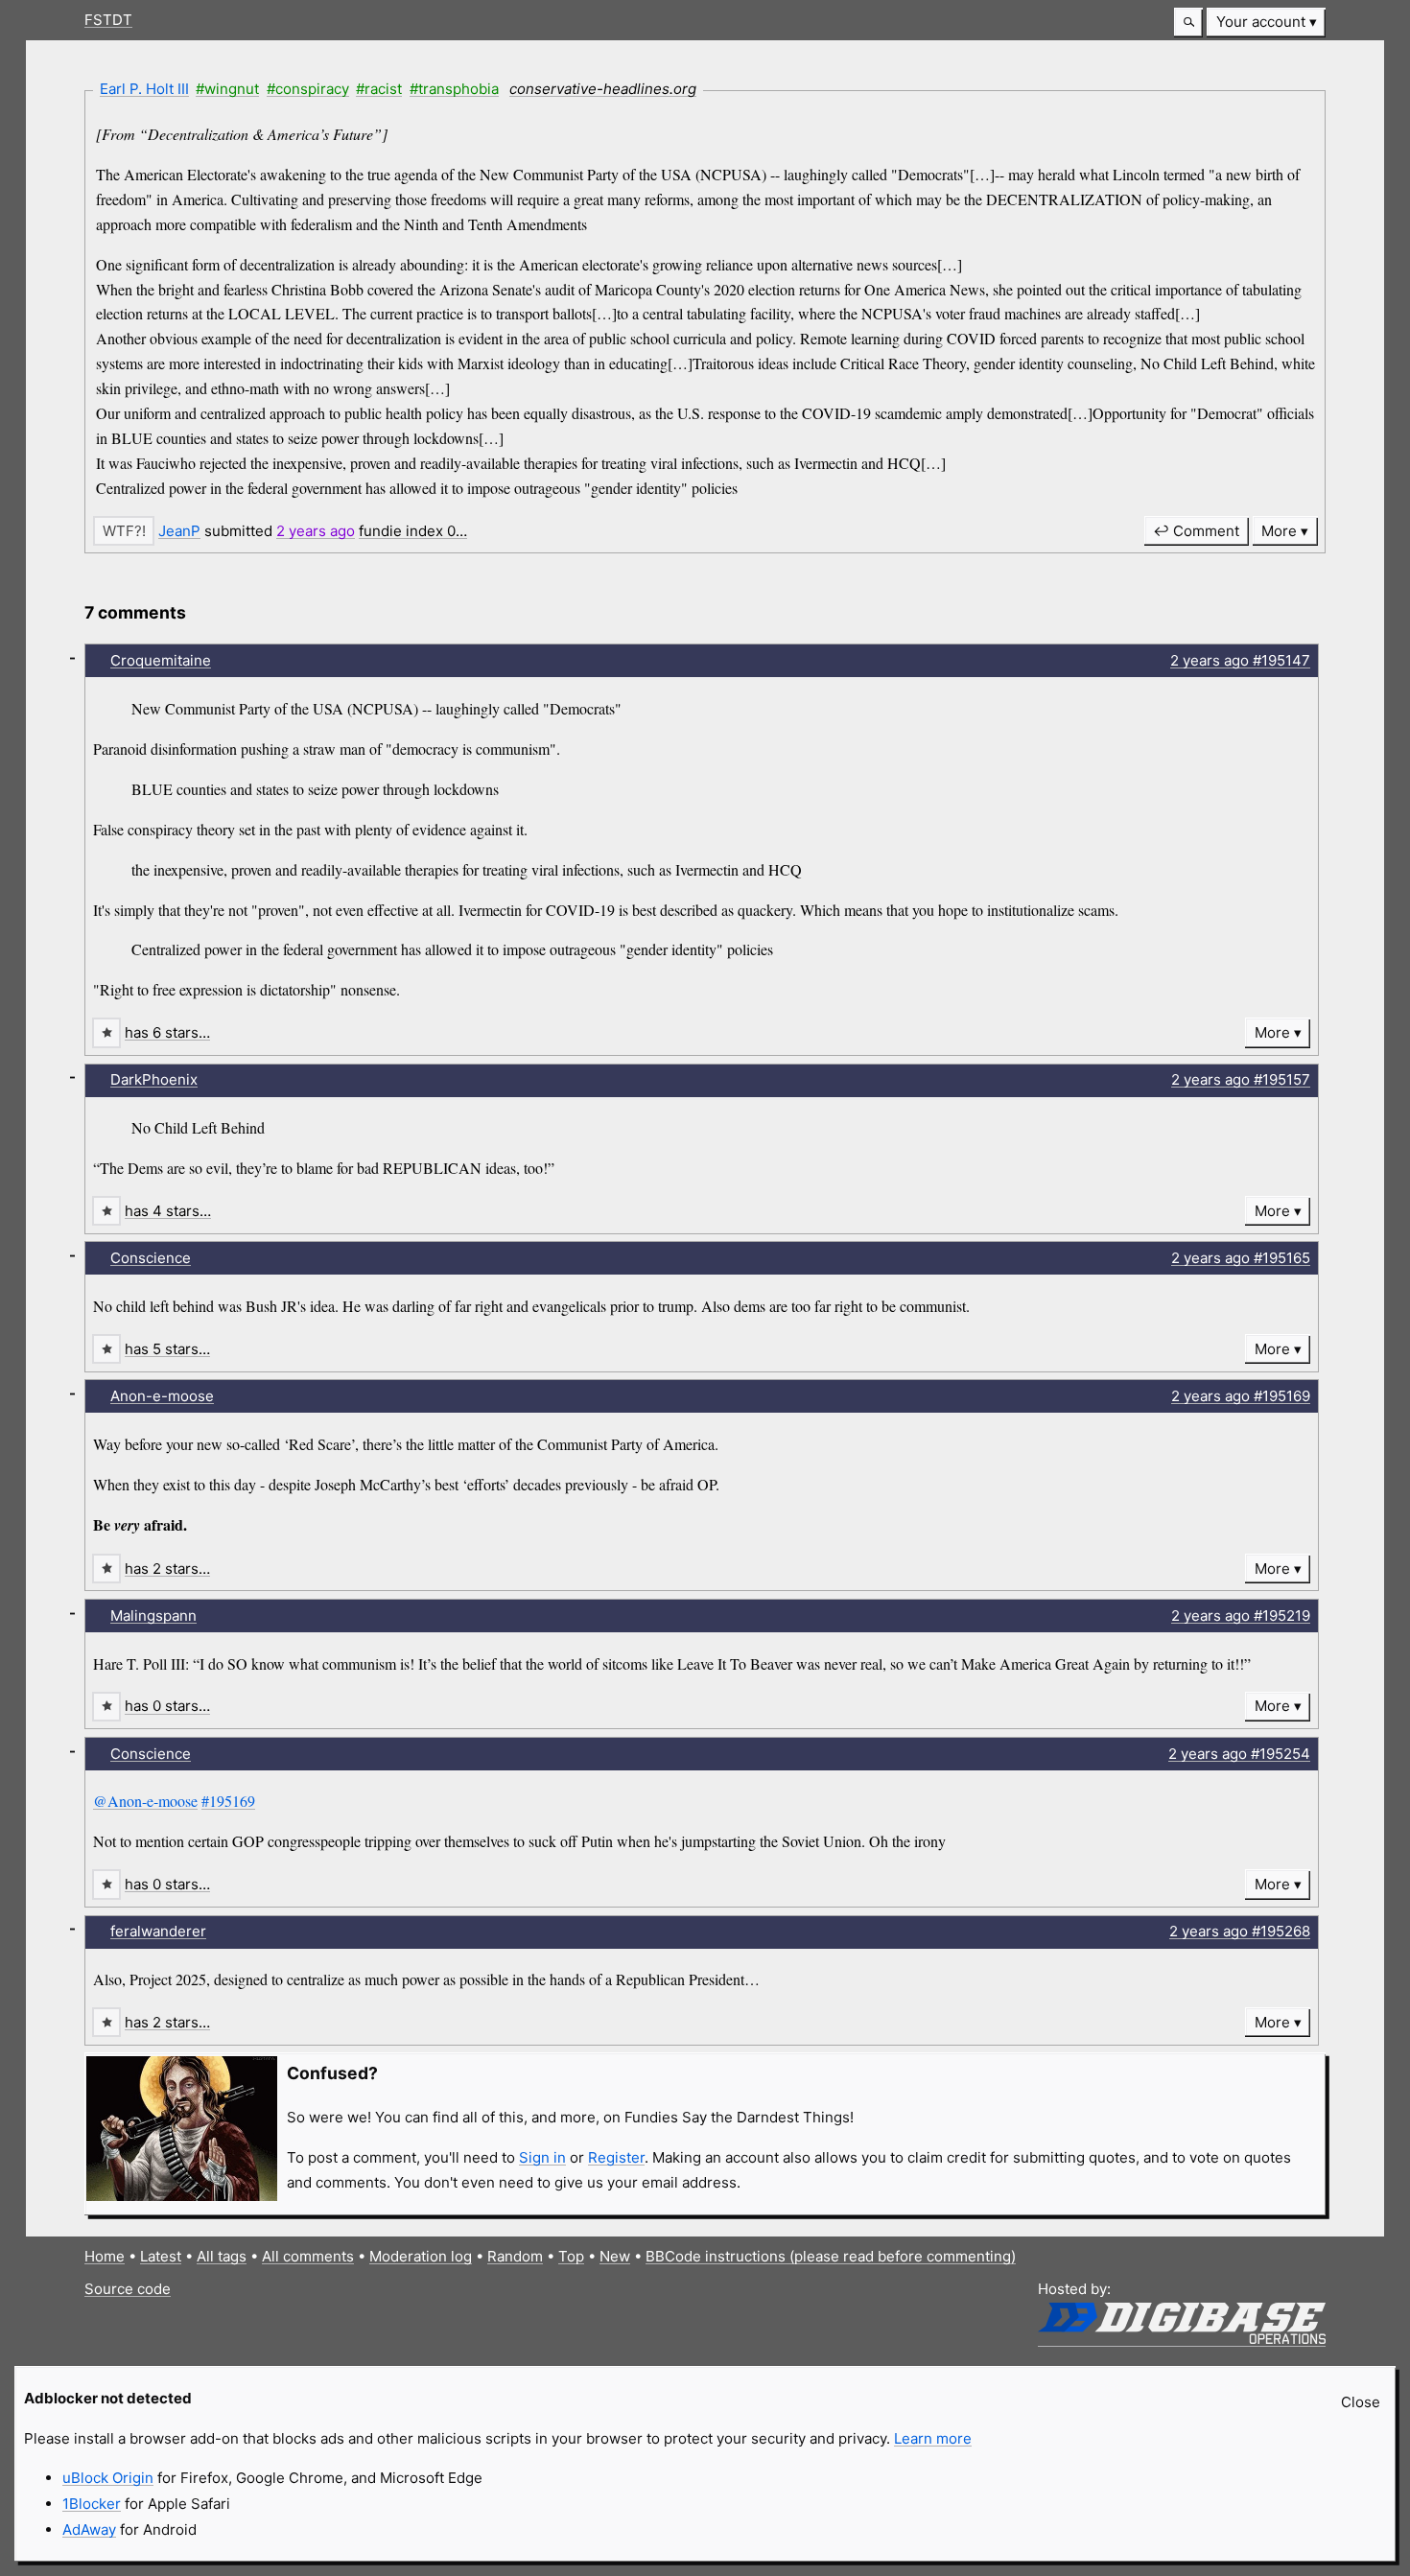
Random (515, 2256)
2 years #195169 (1241, 1396)
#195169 (228, 1801)
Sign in (542, 2157)
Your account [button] (1261, 22)
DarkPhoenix (154, 1079)
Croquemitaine (161, 660)
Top (571, 2256)
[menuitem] (1266, 23)
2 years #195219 (1241, 1616)
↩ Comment (1196, 531)
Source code (128, 2289)
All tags (222, 2256)
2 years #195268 (1240, 1931)
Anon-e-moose (162, 1396)
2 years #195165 (1241, 1258)
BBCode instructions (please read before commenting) (831, 2256)
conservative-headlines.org (603, 89)
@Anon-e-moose (145, 1801)
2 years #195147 (1240, 660)
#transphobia (454, 89)
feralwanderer (158, 1931)
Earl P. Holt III (144, 89)
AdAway (89, 2529)
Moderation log (421, 2256)
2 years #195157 (1241, 1079)
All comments (308, 2256)
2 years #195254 (1239, 1754)
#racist (379, 89)
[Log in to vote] (124, 531)
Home (105, 2256)
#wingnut (227, 89)
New (615, 2256)
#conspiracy (308, 89)
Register (616, 2157)
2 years (316, 531)
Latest (161, 2256)
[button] (1188, 23)
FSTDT (108, 20)
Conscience (151, 1258)
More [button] (1279, 531)
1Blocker (92, 2504)
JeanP (179, 531)
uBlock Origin (108, 2478)
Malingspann (153, 1616)
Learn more (933, 2438)
